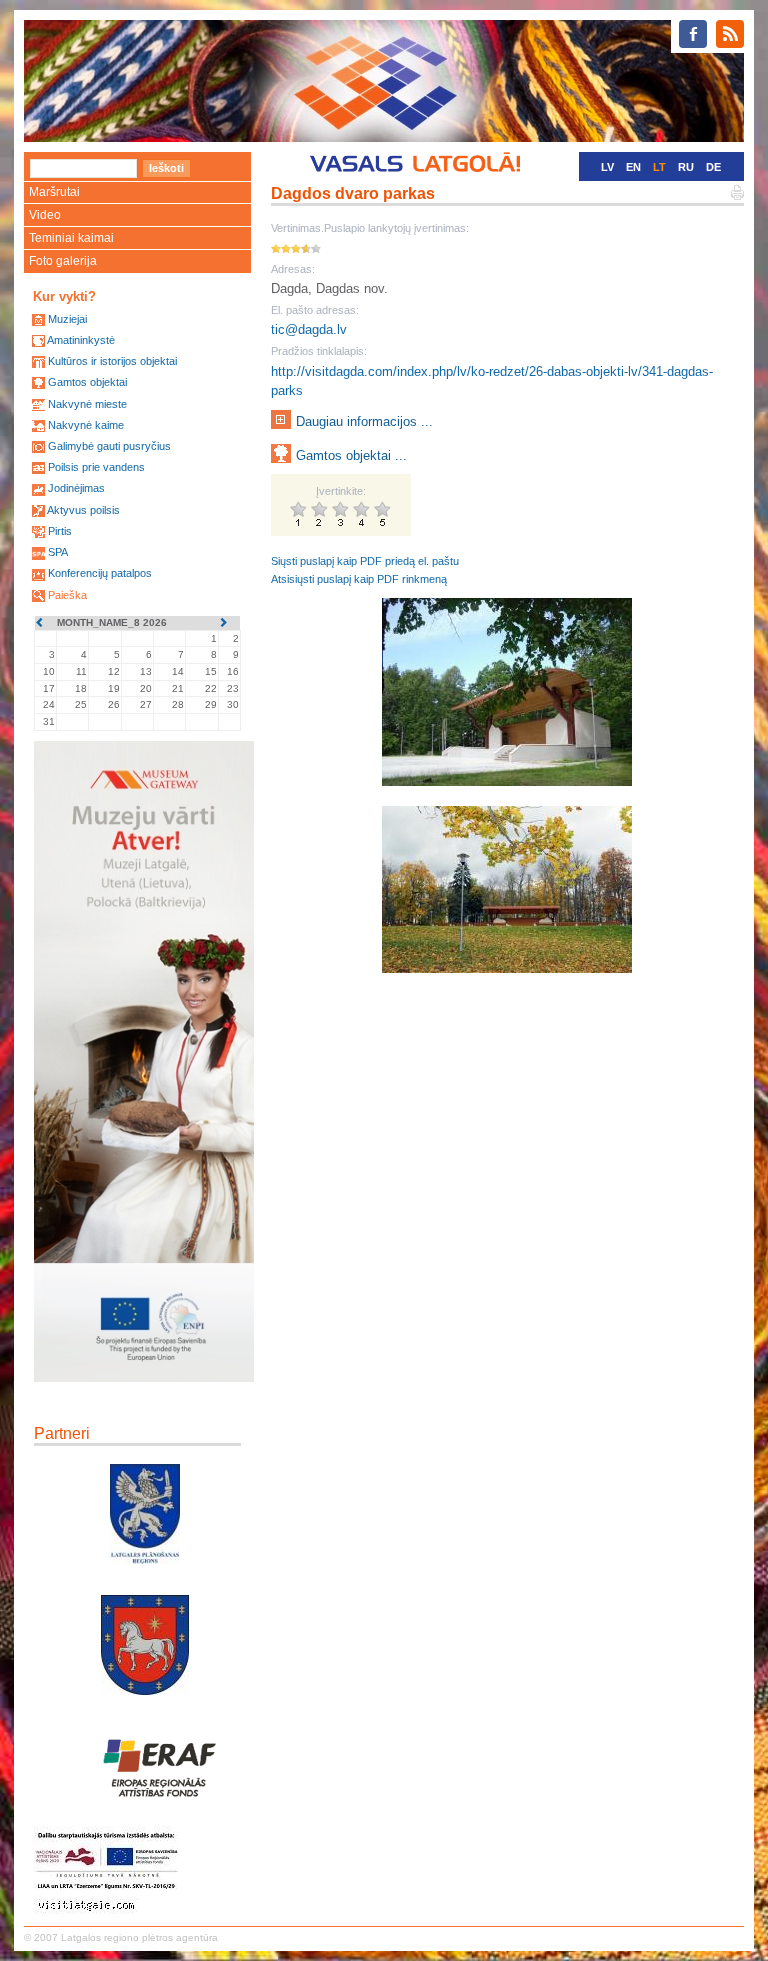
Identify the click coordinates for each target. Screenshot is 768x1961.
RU (686, 167)
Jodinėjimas (76, 488)
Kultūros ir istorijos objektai (112, 361)
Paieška (67, 595)
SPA (58, 552)
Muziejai (67, 319)
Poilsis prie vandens (96, 467)
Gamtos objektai (87, 382)
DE (713, 167)
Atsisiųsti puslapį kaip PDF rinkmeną (359, 579)
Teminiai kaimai (71, 238)
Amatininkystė (81, 340)
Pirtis (60, 531)
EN (633, 167)
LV (607, 167)
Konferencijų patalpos (100, 573)
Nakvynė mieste (87, 404)
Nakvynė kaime (86, 425)
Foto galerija (63, 261)
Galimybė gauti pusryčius (109, 446)
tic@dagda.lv (309, 329)
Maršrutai (54, 192)
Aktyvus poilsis (83, 510)
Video (45, 215)
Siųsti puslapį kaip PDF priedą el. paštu (365, 561)
